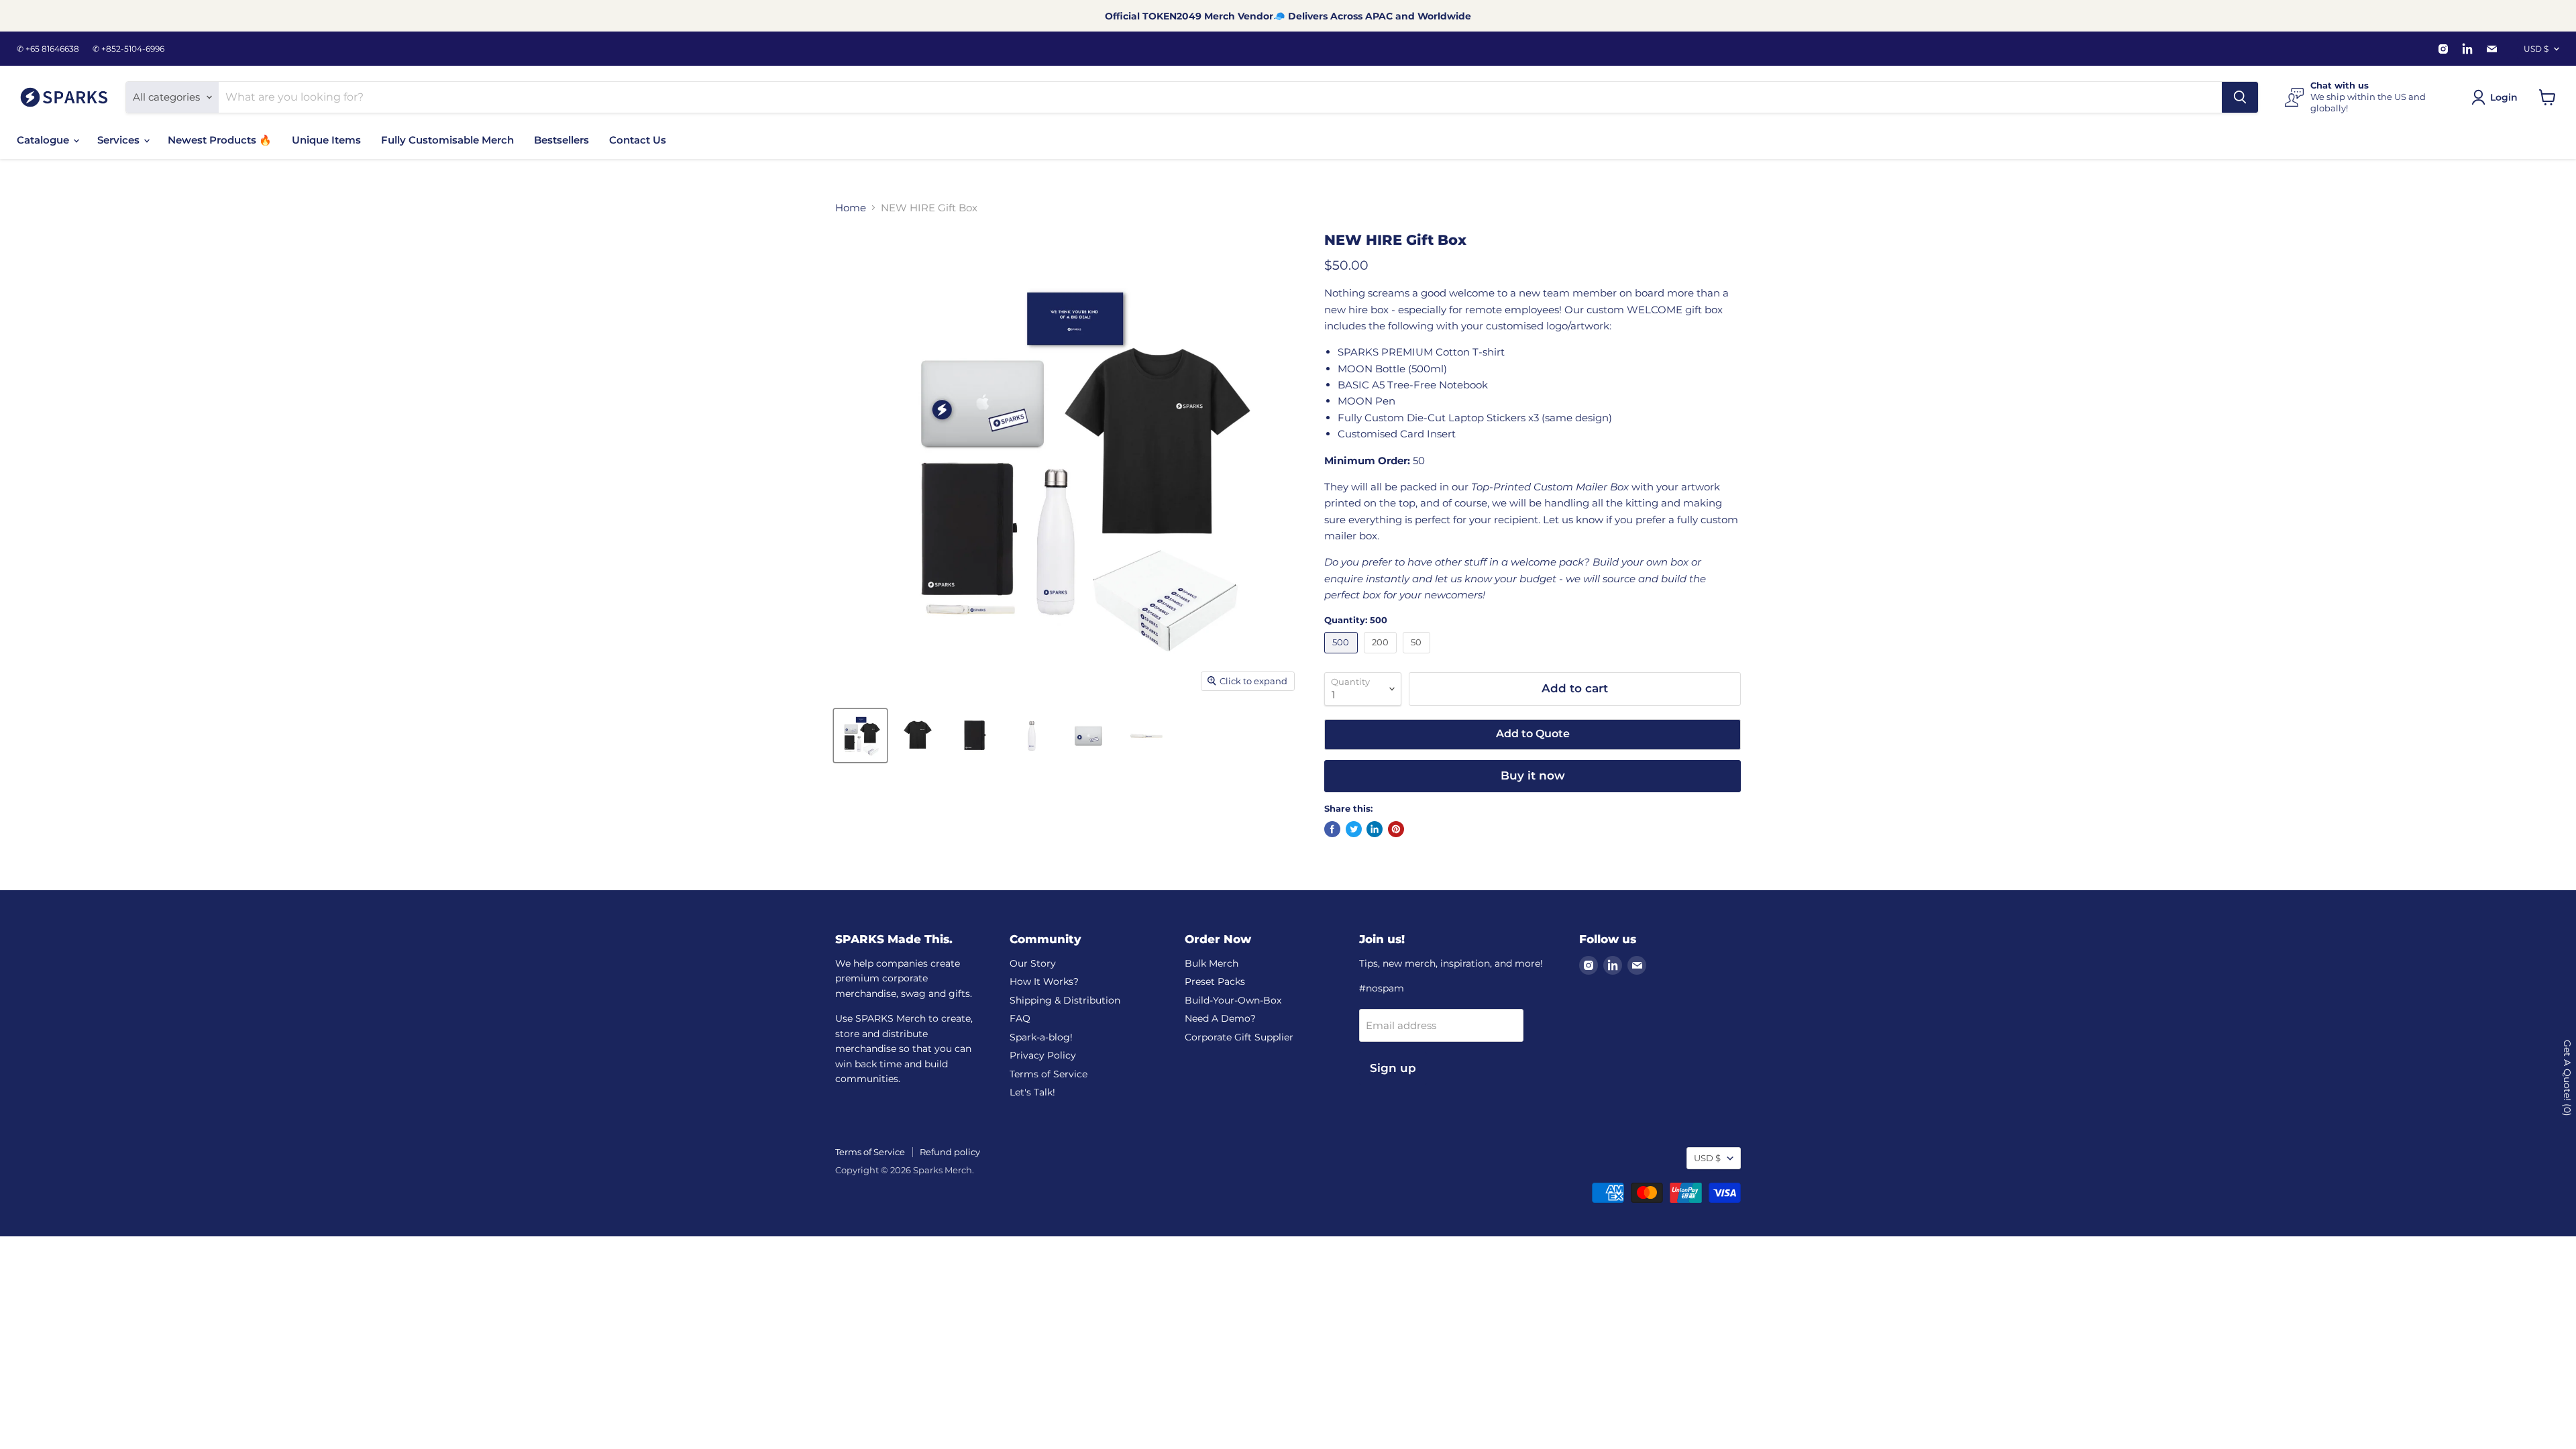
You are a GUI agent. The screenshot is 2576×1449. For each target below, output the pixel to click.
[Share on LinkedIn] (1375, 829)
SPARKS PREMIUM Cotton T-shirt (1421, 352)
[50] (1418, 656)
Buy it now (1533, 775)
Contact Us (638, 140)
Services (120, 140)
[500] (1343, 656)
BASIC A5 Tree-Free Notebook (1413, 385)
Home (851, 208)
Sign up (1393, 1068)
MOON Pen (1366, 401)
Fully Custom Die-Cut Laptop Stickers (1432, 418)
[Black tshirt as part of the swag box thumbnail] (917, 736)
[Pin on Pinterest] (1396, 829)
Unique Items (326, 140)
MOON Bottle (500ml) (1392, 369)
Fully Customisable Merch (447, 140)
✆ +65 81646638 (48, 49)
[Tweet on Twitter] (1354, 829)
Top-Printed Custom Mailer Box (1550, 487)
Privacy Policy (1043, 1055)
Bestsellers (561, 140)
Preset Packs (1215, 981)
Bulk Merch (1212, 963)
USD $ (2536, 49)
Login (2504, 97)
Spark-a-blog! (1041, 1037)
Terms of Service (1049, 1074)
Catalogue (44, 140)
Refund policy (950, 1152)
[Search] (2240, 97)
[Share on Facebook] (1332, 829)
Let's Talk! (1032, 1092)
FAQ (1020, 1018)
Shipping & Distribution (1065, 1000)
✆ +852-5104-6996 (128, 49)
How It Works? (1044, 981)
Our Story (1033, 963)
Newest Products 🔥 (220, 140)
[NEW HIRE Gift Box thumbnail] (974, 736)
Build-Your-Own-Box (1233, 1000)
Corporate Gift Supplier (1239, 1037)
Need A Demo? (1220, 1018)
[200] (1382, 656)
